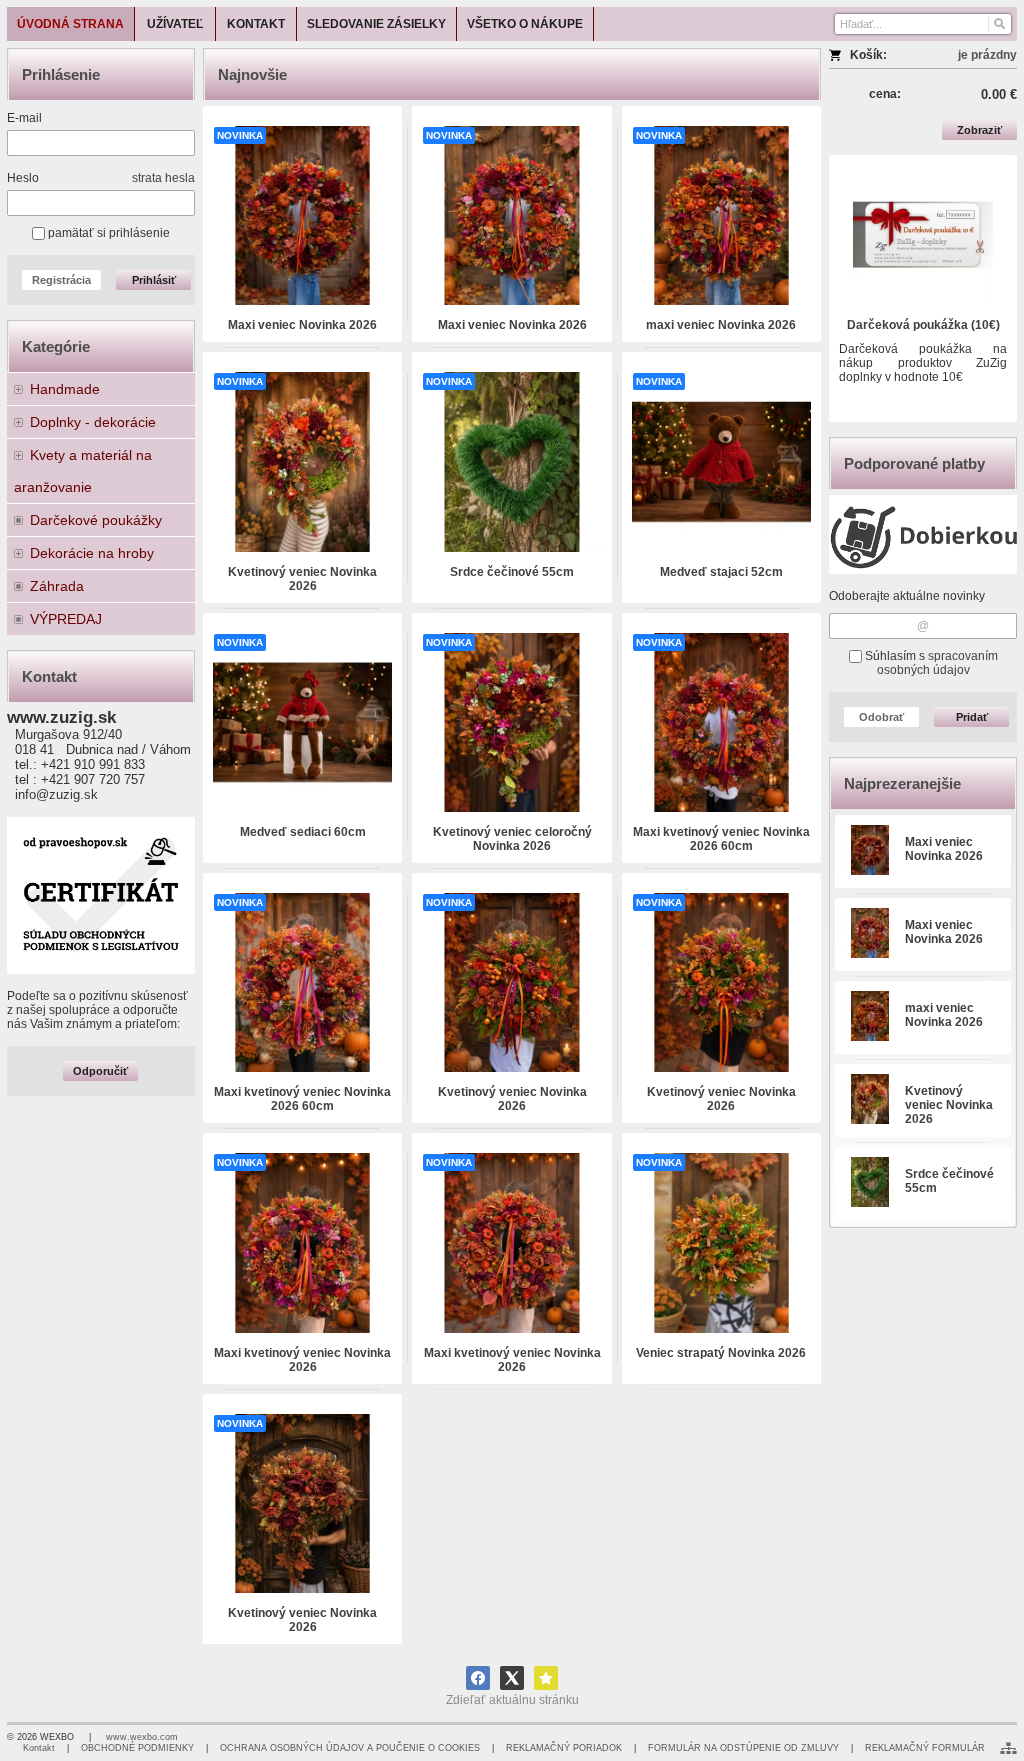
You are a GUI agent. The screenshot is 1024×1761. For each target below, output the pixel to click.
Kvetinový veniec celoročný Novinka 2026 (512, 839)
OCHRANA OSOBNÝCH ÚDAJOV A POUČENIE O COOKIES (350, 1748)
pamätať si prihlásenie (107, 233)
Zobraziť (979, 130)
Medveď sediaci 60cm (303, 832)
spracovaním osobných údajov (937, 663)
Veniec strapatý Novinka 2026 (721, 1353)
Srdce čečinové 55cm (512, 572)
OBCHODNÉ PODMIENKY (137, 1748)
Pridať (972, 717)
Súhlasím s (930, 663)
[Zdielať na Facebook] (478, 1678)
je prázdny (987, 55)
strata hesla (163, 178)
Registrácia (61, 280)
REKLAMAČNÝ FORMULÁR (925, 1748)
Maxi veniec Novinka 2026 (944, 849)
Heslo (23, 178)
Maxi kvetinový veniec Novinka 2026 (302, 1360)
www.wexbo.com (142, 1737)
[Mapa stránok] (1008, 1748)
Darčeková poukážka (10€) (923, 325)
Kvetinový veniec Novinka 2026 (949, 1105)
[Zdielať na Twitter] (512, 1678)
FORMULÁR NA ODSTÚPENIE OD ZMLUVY (743, 1748)
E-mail (24, 118)
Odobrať (881, 717)
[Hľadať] (998, 24)
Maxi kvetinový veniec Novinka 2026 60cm (721, 839)
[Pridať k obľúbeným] (546, 1678)
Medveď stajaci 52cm (721, 572)
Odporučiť (100, 1071)
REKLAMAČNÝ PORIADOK (564, 1748)
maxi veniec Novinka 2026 (944, 1015)
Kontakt (39, 1748)
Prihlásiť (154, 280)
